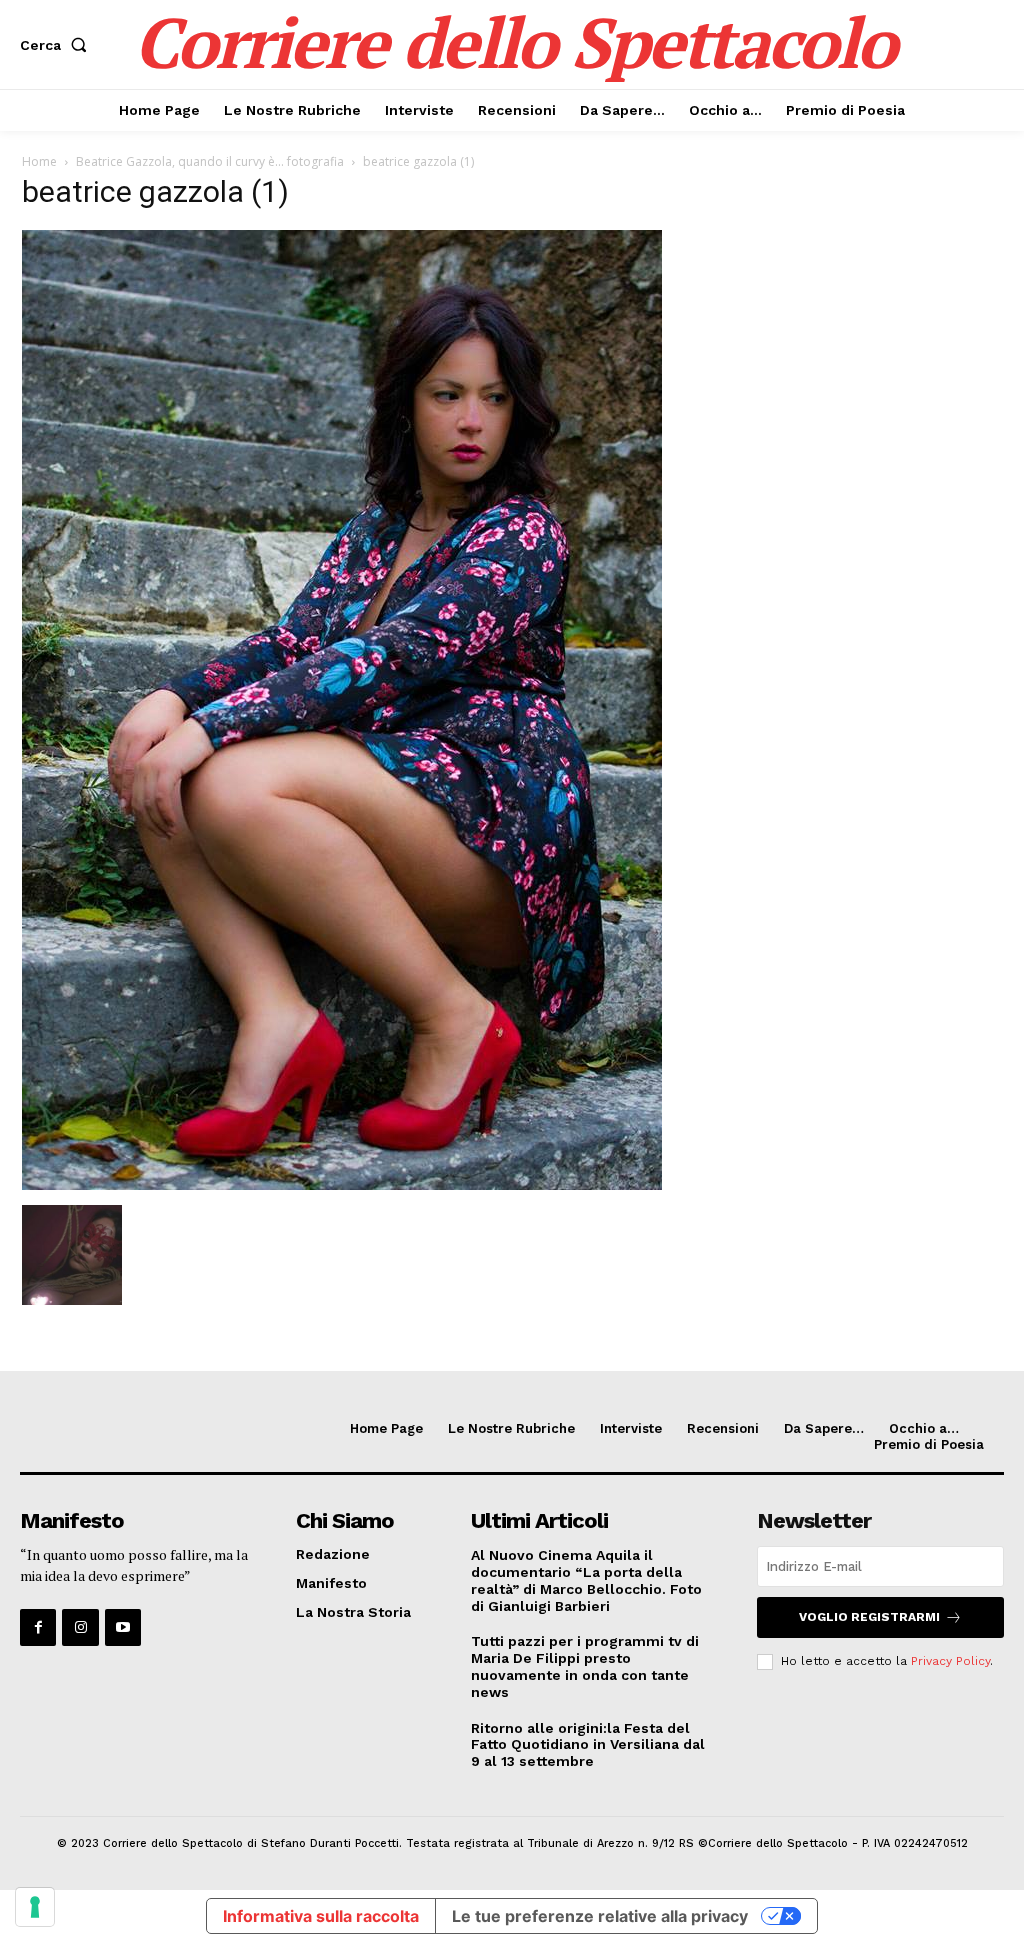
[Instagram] (80, 1627)
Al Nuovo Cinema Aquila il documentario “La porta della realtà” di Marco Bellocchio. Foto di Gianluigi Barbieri (586, 1580)
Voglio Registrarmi (869, 1617)
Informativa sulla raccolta (321, 1916)
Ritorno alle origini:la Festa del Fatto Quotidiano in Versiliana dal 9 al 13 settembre (588, 1745)
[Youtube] (123, 1627)
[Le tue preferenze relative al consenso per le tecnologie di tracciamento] (35, 1907)
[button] (57, 45)
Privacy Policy (950, 1661)
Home (39, 161)
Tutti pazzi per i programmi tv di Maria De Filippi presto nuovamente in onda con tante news (585, 1666)
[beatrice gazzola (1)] (342, 1184)
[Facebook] (38, 1627)
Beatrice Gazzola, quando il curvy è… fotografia (210, 161)
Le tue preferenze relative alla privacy (600, 1916)
